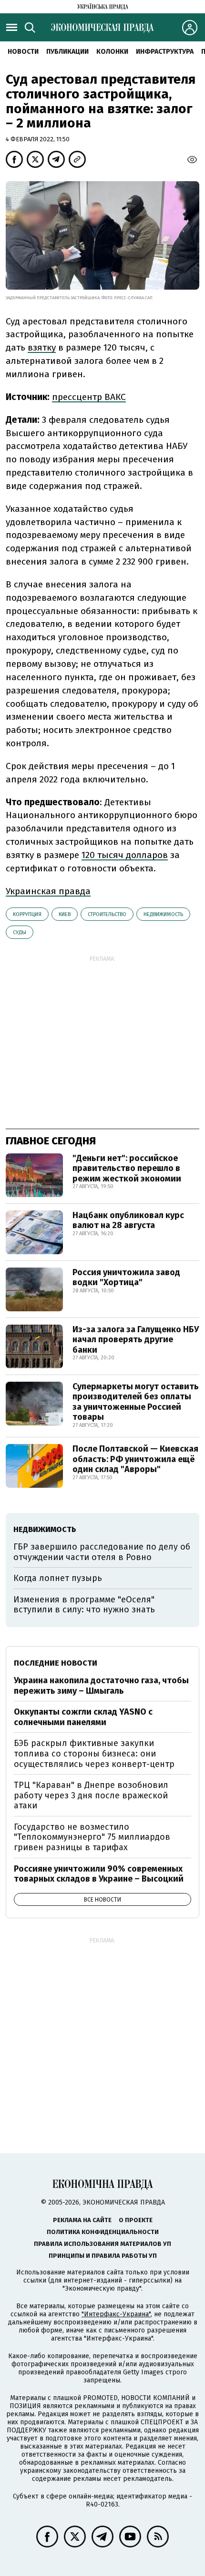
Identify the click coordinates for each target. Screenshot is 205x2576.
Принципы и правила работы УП (103, 2256)
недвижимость (163, 914)
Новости (23, 52)
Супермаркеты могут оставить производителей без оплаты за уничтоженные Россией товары (136, 1402)
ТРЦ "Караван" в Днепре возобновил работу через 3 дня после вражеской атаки (91, 1795)
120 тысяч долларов (125, 855)
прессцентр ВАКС (89, 397)
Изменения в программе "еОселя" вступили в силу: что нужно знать (84, 1605)
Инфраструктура (165, 52)
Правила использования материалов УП (102, 2244)
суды (20, 932)
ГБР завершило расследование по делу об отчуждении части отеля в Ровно (102, 1552)
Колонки (112, 52)
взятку (42, 347)
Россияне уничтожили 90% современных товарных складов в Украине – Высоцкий (99, 1874)
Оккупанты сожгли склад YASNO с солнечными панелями (83, 1717)
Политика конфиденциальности (103, 2232)
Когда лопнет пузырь (58, 1578)
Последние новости (56, 1663)
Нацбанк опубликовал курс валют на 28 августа (128, 1220)
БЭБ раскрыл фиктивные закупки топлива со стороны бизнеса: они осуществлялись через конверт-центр (94, 1753)
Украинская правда (48, 891)
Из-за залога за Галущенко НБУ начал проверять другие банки (136, 1340)
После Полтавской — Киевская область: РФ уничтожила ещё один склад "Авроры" (135, 1459)
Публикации (67, 52)
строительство (107, 914)
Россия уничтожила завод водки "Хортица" (126, 1278)
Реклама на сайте (82, 2220)
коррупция (27, 914)
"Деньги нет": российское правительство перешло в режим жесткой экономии (127, 1168)
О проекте (136, 2220)
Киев (65, 914)
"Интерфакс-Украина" (116, 2314)
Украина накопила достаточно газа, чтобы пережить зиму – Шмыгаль (101, 1686)
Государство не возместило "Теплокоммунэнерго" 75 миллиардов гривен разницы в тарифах (92, 1837)
